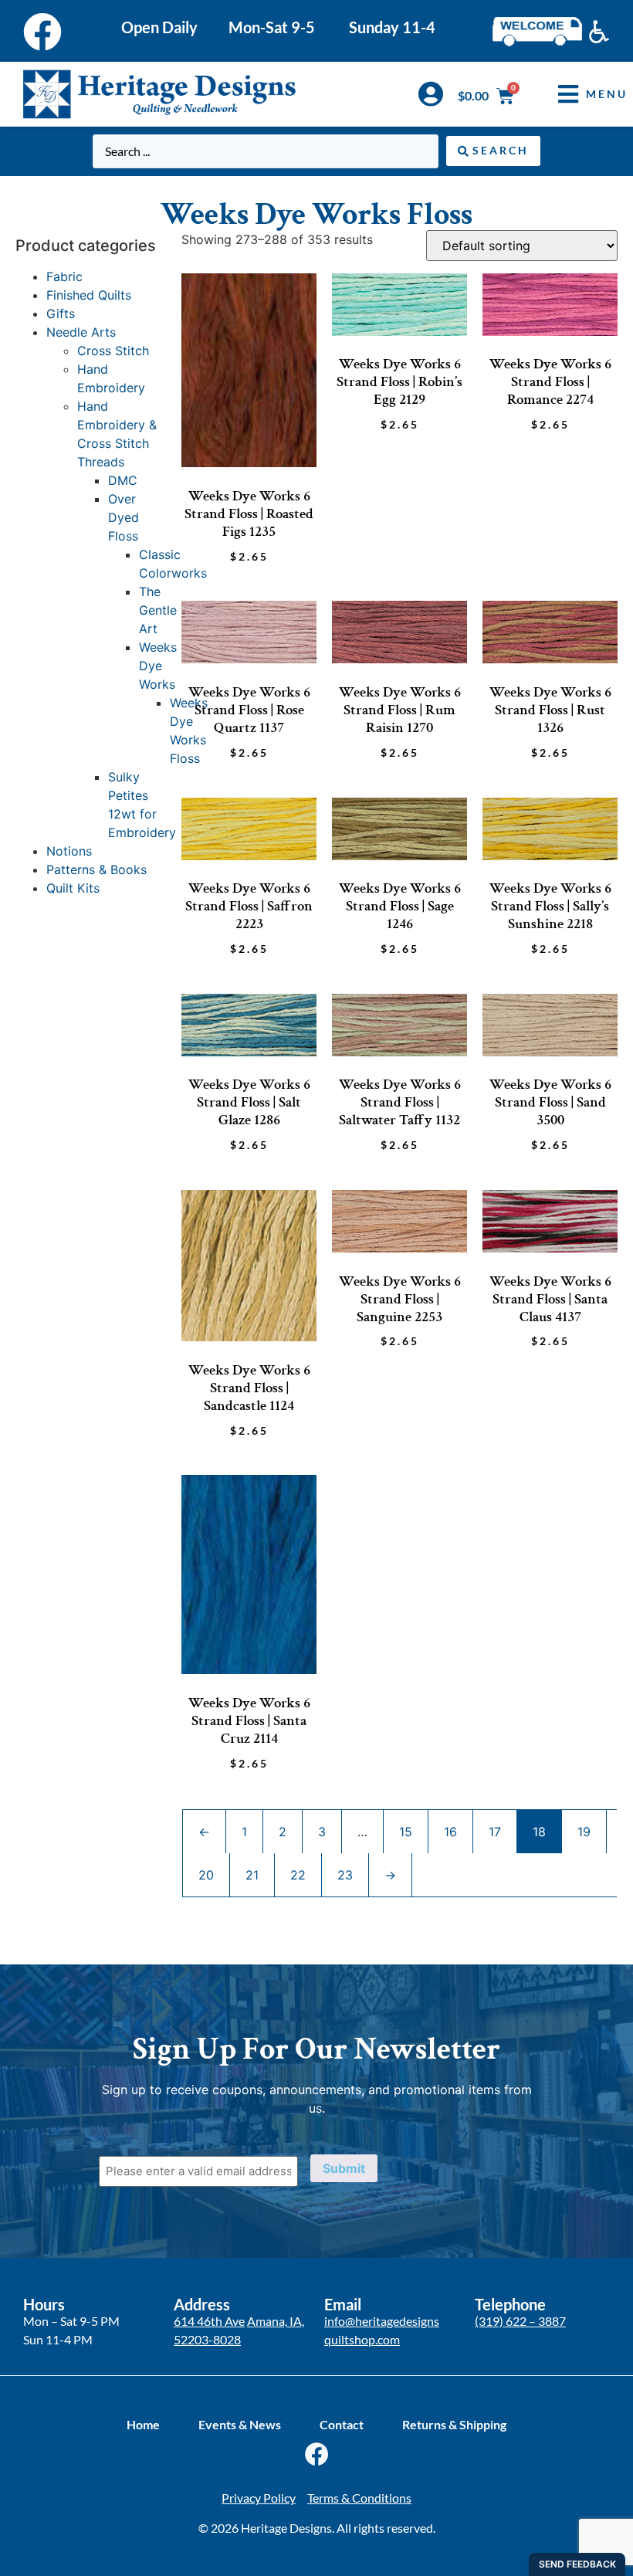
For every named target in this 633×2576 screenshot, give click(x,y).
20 (206, 1875)
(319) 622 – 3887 (520, 2321)
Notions (69, 851)
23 (345, 1875)
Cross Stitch (113, 351)
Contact (342, 2424)
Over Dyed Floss (124, 517)
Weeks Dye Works (158, 666)
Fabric (64, 276)
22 (298, 1875)
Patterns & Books (96, 869)
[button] (581, 94)
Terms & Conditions (359, 2498)
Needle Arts (81, 332)
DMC (123, 480)
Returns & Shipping (454, 2424)
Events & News (240, 2424)
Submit (344, 2168)
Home (143, 2424)
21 (252, 1875)
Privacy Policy (259, 2498)
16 (450, 1832)
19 (584, 1832)
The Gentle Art (158, 610)
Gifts (61, 314)
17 (495, 1832)
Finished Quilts (89, 295)
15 (406, 1832)
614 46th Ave (209, 2321)
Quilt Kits (73, 888)
